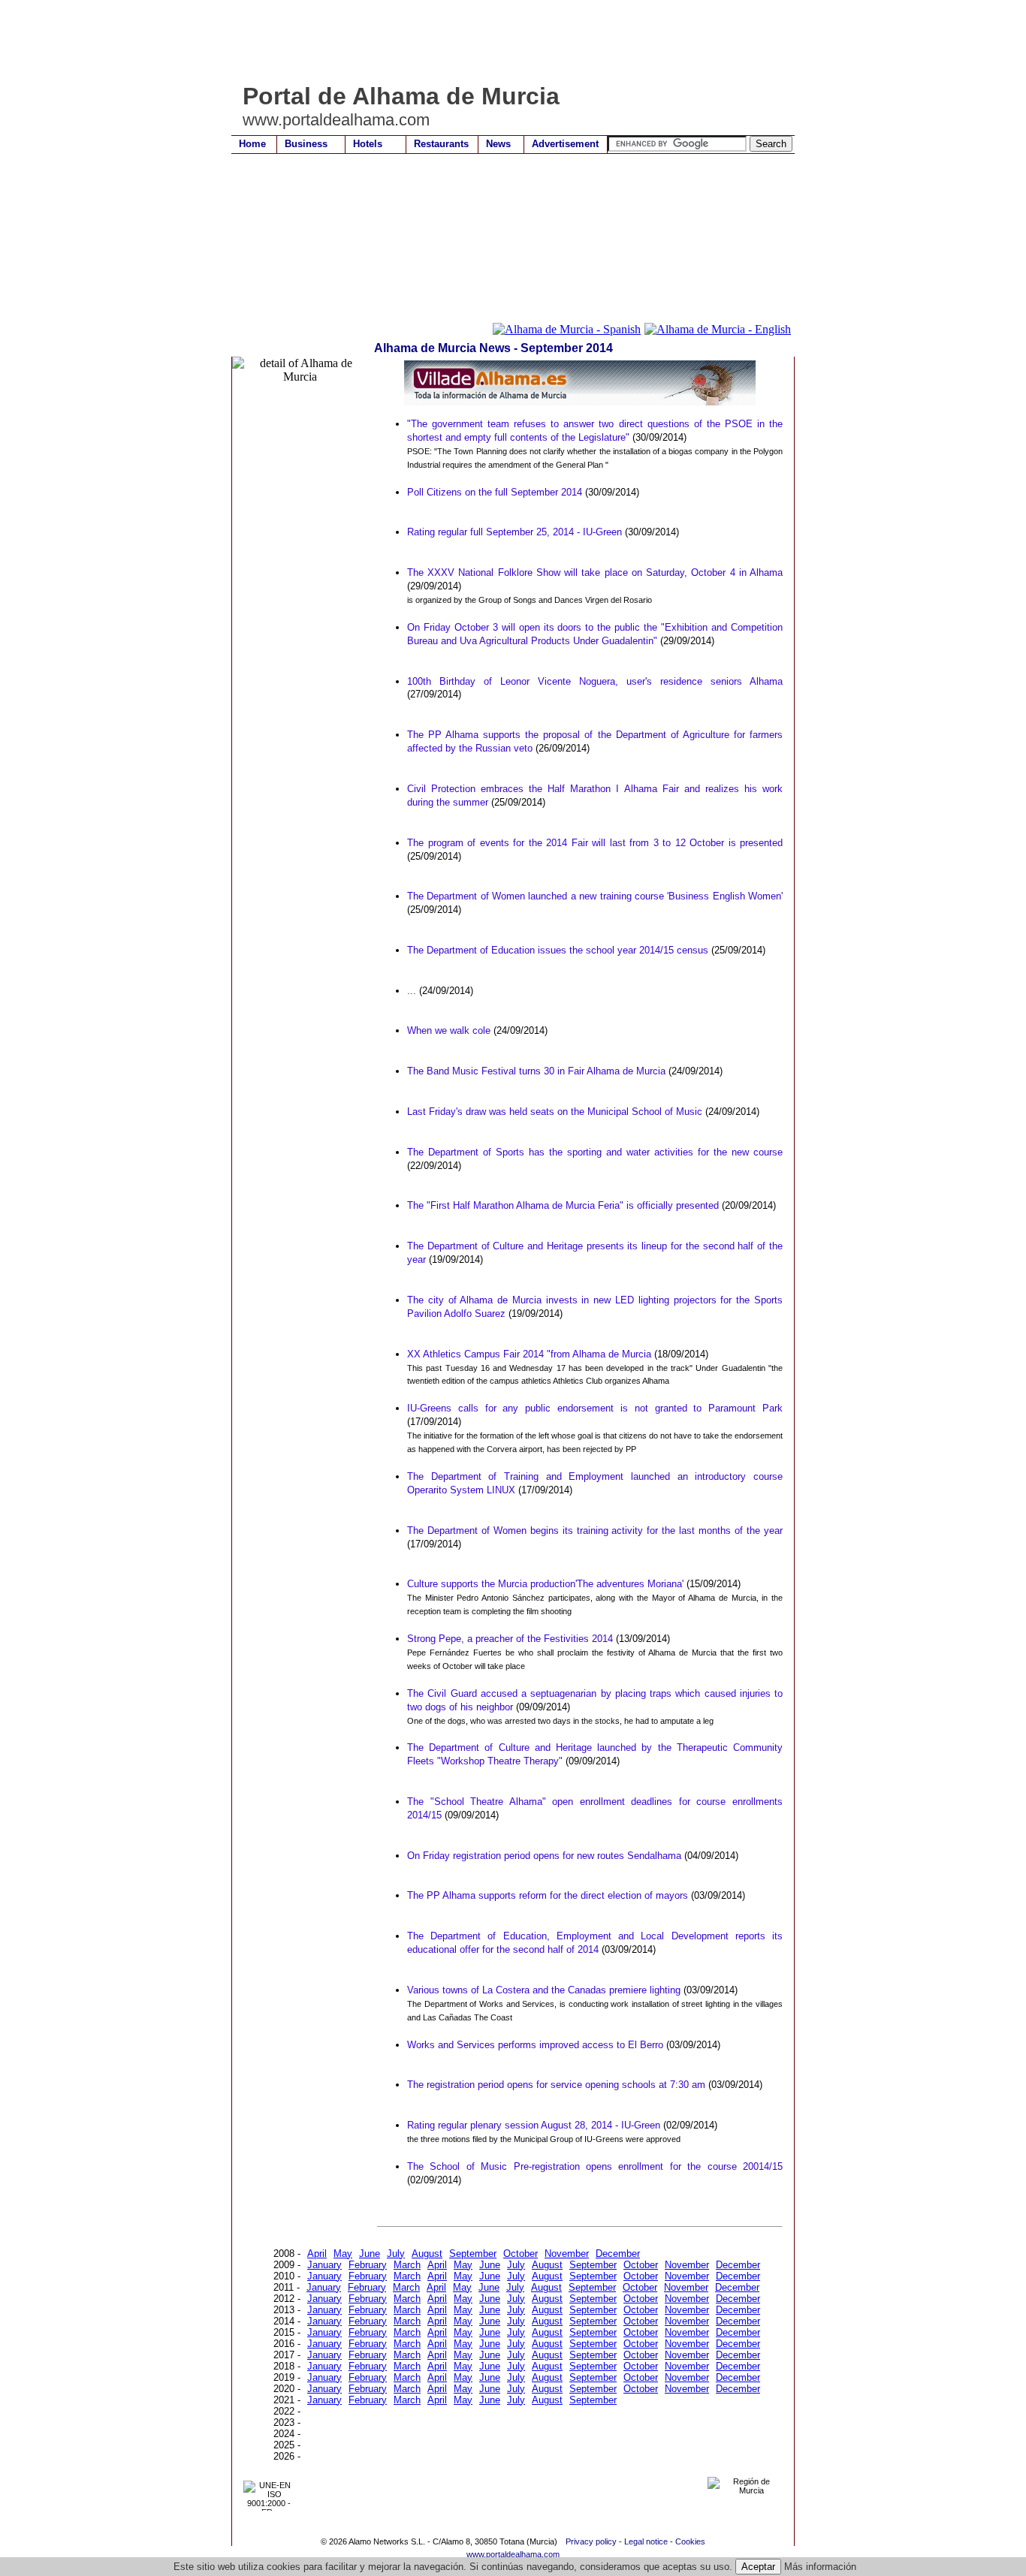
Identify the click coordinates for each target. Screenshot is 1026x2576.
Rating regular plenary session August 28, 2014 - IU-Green (534, 2125)
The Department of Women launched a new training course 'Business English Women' (595, 896)
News (498, 144)
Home (252, 144)
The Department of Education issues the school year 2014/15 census (558, 950)
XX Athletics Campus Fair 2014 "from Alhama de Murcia (529, 1354)
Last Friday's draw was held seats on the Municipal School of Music (555, 1112)
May (343, 2254)
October (521, 2254)
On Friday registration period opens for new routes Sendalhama (544, 1856)
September (473, 2254)
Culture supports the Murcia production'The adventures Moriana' (545, 1584)
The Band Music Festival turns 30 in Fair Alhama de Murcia (536, 1071)
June (370, 2254)
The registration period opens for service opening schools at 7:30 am (556, 2085)
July (396, 2254)
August (427, 2254)
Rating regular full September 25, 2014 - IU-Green (515, 532)
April (317, 2254)
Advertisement (565, 144)
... (412, 991)
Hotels (368, 144)
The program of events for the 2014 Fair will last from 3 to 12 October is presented (595, 843)
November (567, 2254)
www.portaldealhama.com (513, 2554)
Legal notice (646, 2541)
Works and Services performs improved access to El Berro (535, 2045)
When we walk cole (449, 1030)
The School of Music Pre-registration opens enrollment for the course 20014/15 (595, 2166)
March (407, 2265)
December (618, 2254)
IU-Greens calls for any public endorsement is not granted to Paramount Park (595, 1408)
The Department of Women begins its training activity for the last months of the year (595, 1531)
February (368, 2265)
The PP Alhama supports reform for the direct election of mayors (548, 1895)
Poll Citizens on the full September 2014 (495, 492)
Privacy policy (591, 2541)
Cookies (690, 2541)
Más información (820, 2567)
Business (306, 144)
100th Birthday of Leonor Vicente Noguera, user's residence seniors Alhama (595, 681)
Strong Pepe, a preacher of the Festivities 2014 (510, 1639)
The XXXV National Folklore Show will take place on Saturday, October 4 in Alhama (595, 572)
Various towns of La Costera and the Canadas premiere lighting (544, 1990)
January (324, 2265)
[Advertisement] (505, 41)
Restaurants (441, 144)
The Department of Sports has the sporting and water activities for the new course (595, 1152)
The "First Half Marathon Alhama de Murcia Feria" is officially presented (563, 1205)
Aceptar (758, 2567)
